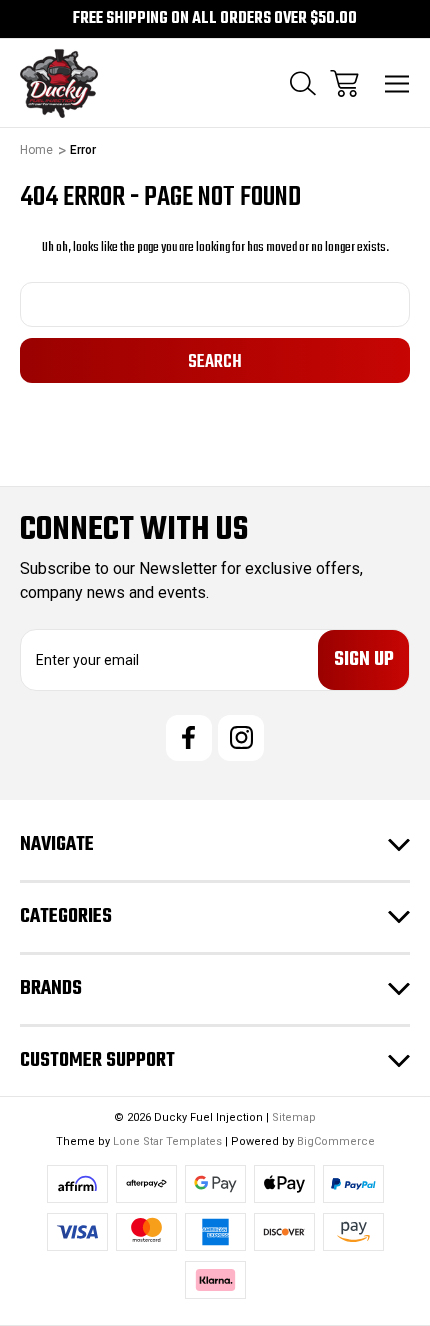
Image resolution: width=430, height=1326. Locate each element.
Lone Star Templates (167, 1141)
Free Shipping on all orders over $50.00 (215, 19)
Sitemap (294, 1117)
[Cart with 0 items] (344, 83)
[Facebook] (189, 738)
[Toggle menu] (397, 83)
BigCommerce (336, 1141)
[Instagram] (241, 738)
